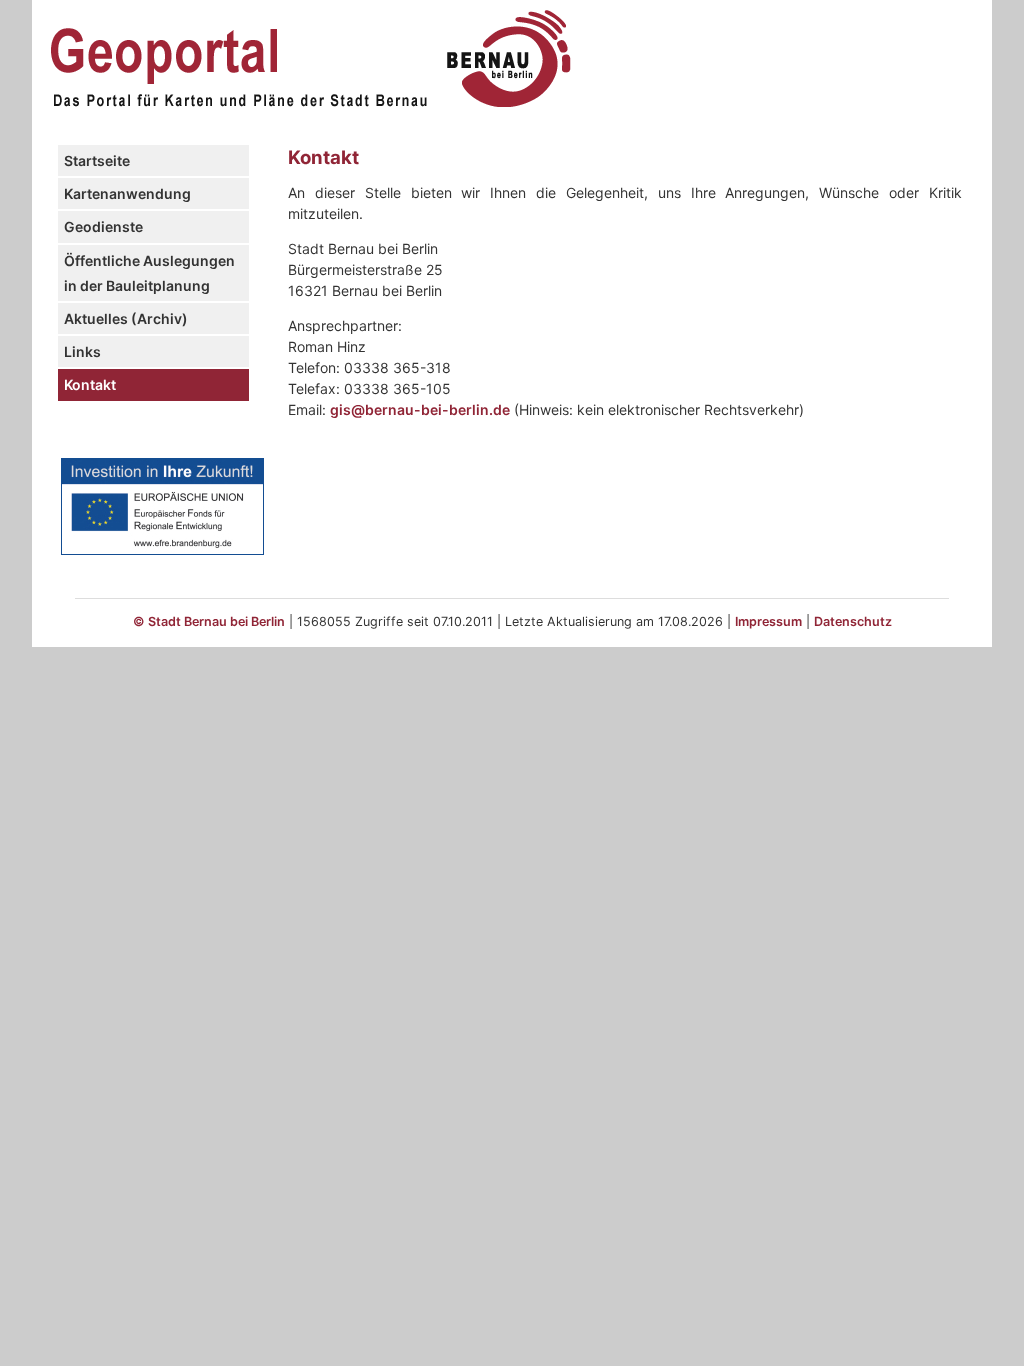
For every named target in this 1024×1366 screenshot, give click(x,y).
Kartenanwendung (127, 193)
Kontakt (90, 384)
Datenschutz (853, 621)
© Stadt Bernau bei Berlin (209, 621)
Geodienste (103, 226)
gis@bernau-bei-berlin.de (420, 409)
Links (82, 351)
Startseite (97, 160)
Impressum (768, 621)
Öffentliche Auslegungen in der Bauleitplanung (149, 273)
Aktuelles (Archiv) (126, 318)
